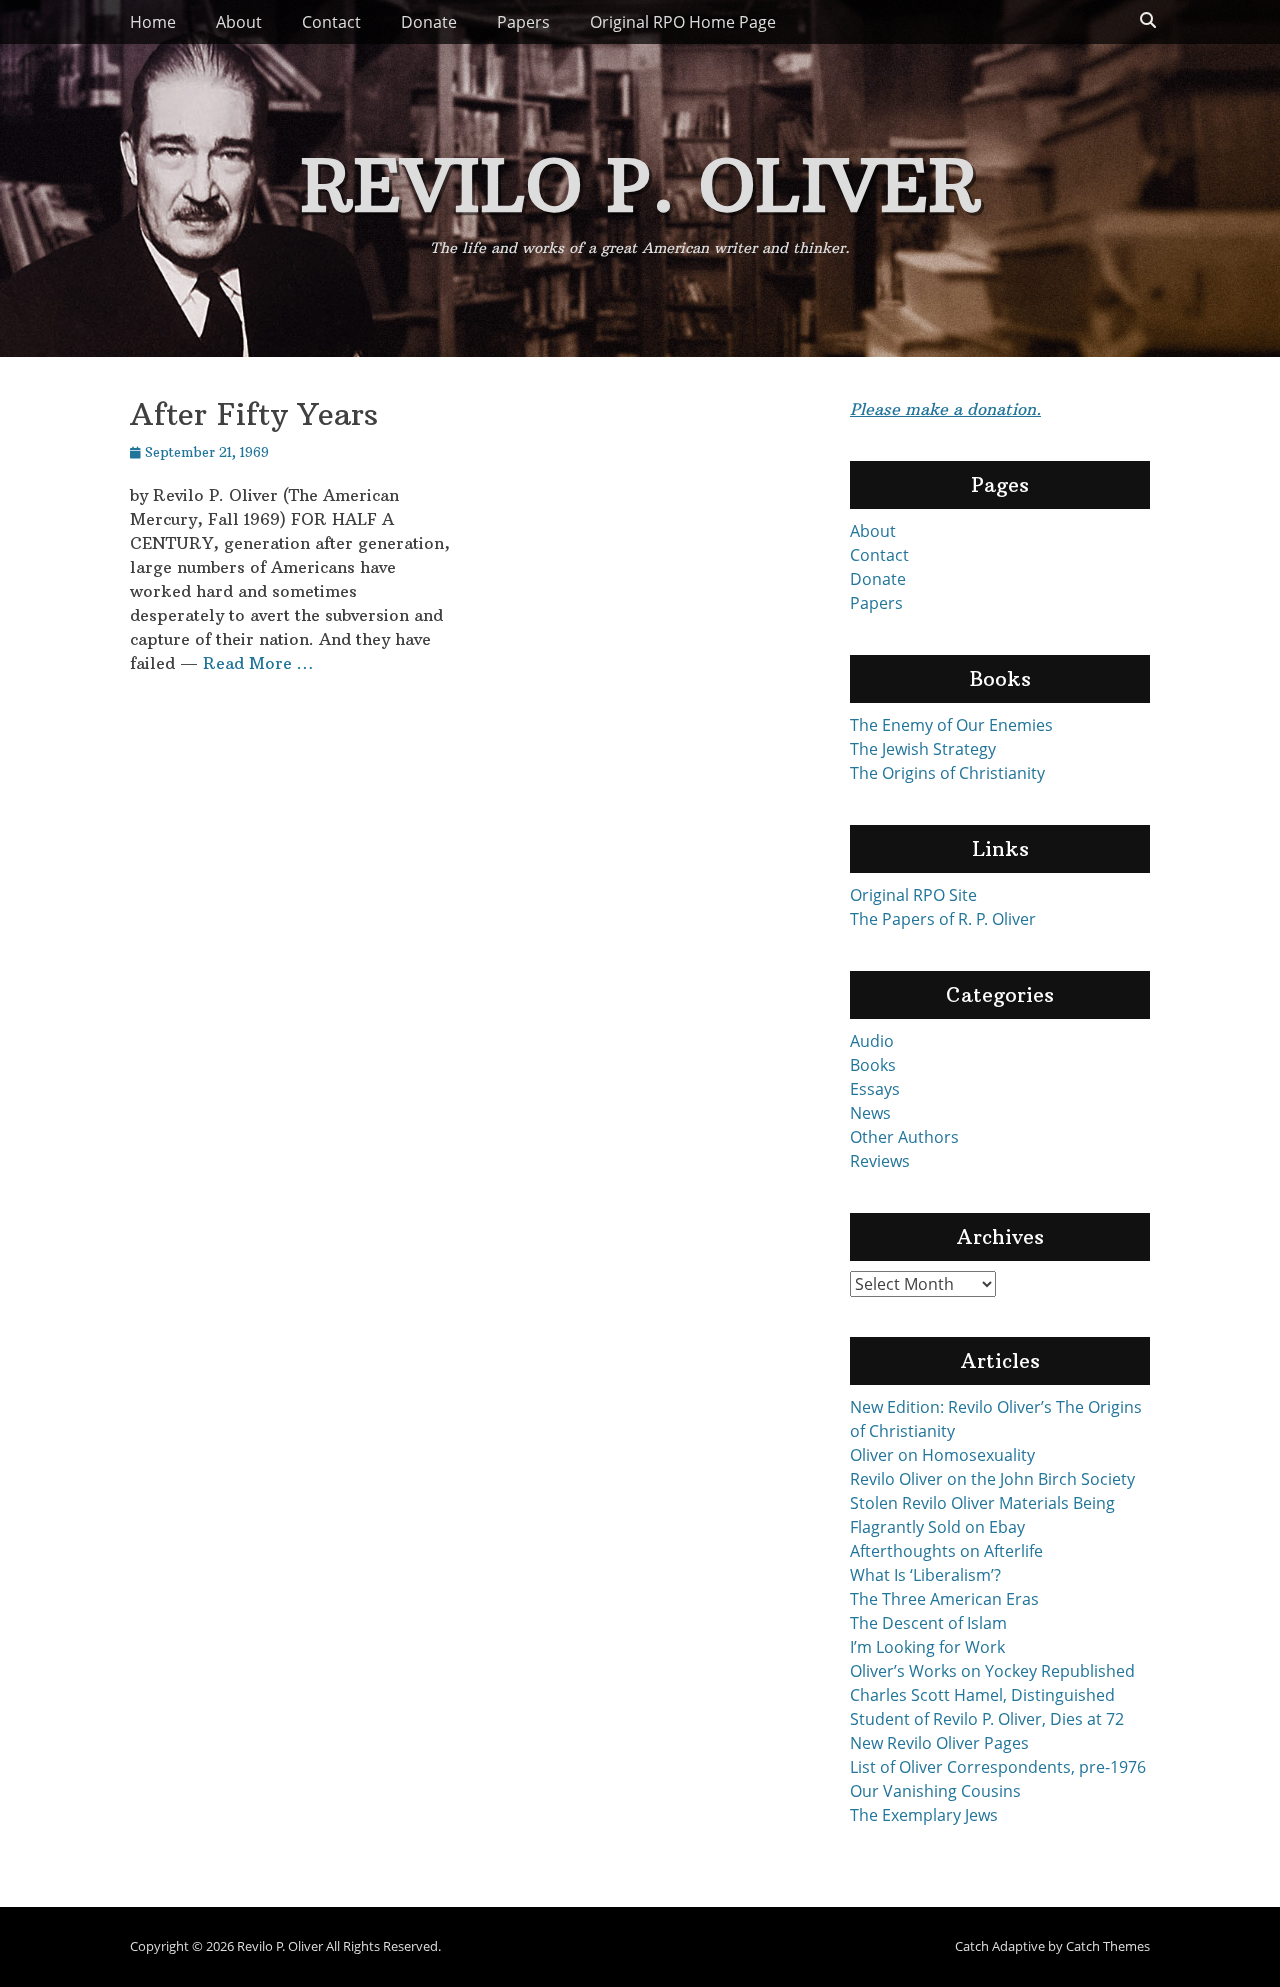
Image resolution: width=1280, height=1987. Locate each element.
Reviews (880, 1161)
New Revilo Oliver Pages (939, 1743)
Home (153, 22)
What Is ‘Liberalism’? (925, 1575)
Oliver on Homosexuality (942, 1455)
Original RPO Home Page (683, 22)
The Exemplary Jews (924, 1815)
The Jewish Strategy (923, 749)
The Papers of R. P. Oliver (943, 919)
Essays (875, 1089)
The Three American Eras (944, 1599)
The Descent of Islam (928, 1623)
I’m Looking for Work (927, 1647)
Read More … (258, 663)
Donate (429, 22)
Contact (331, 22)
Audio (872, 1041)
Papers (523, 22)
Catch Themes (1108, 1946)
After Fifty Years (254, 414)
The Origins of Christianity (947, 773)
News (870, 1113)
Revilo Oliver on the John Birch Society (992, 1479)
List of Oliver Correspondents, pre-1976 (998, 1767)
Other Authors (904, 1137)
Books (873, 1065)
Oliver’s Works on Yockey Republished (992, 1671)
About (239, 22)
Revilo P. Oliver (640, 185)
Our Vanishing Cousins (935, 1791)
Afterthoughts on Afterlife (946, 1551)
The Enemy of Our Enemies (951, 725)
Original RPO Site (913, 895)
